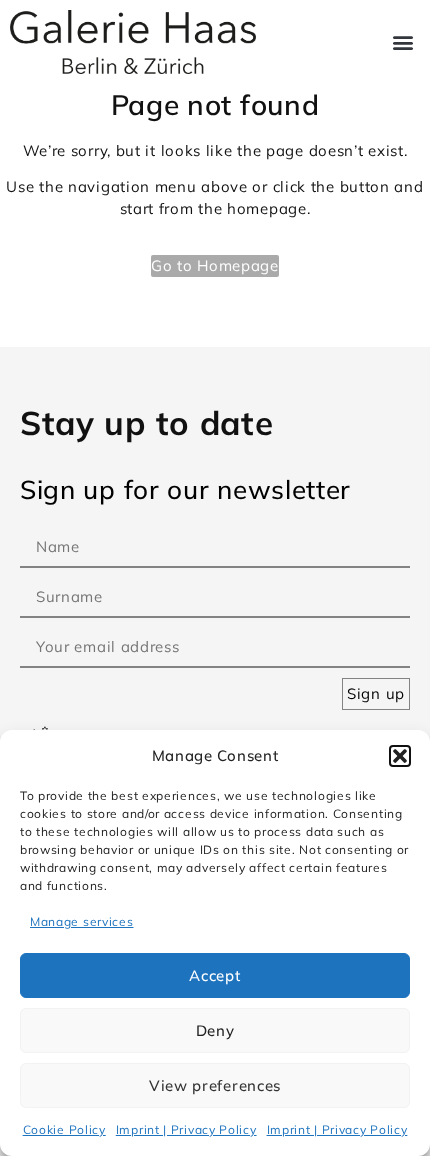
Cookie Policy (64, 1129)
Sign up (376, 693)
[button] (400, 756)
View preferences (215, 1085)
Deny (215, 1030)
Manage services (82, 921)
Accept (214, 975)
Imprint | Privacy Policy (186, 1129)
